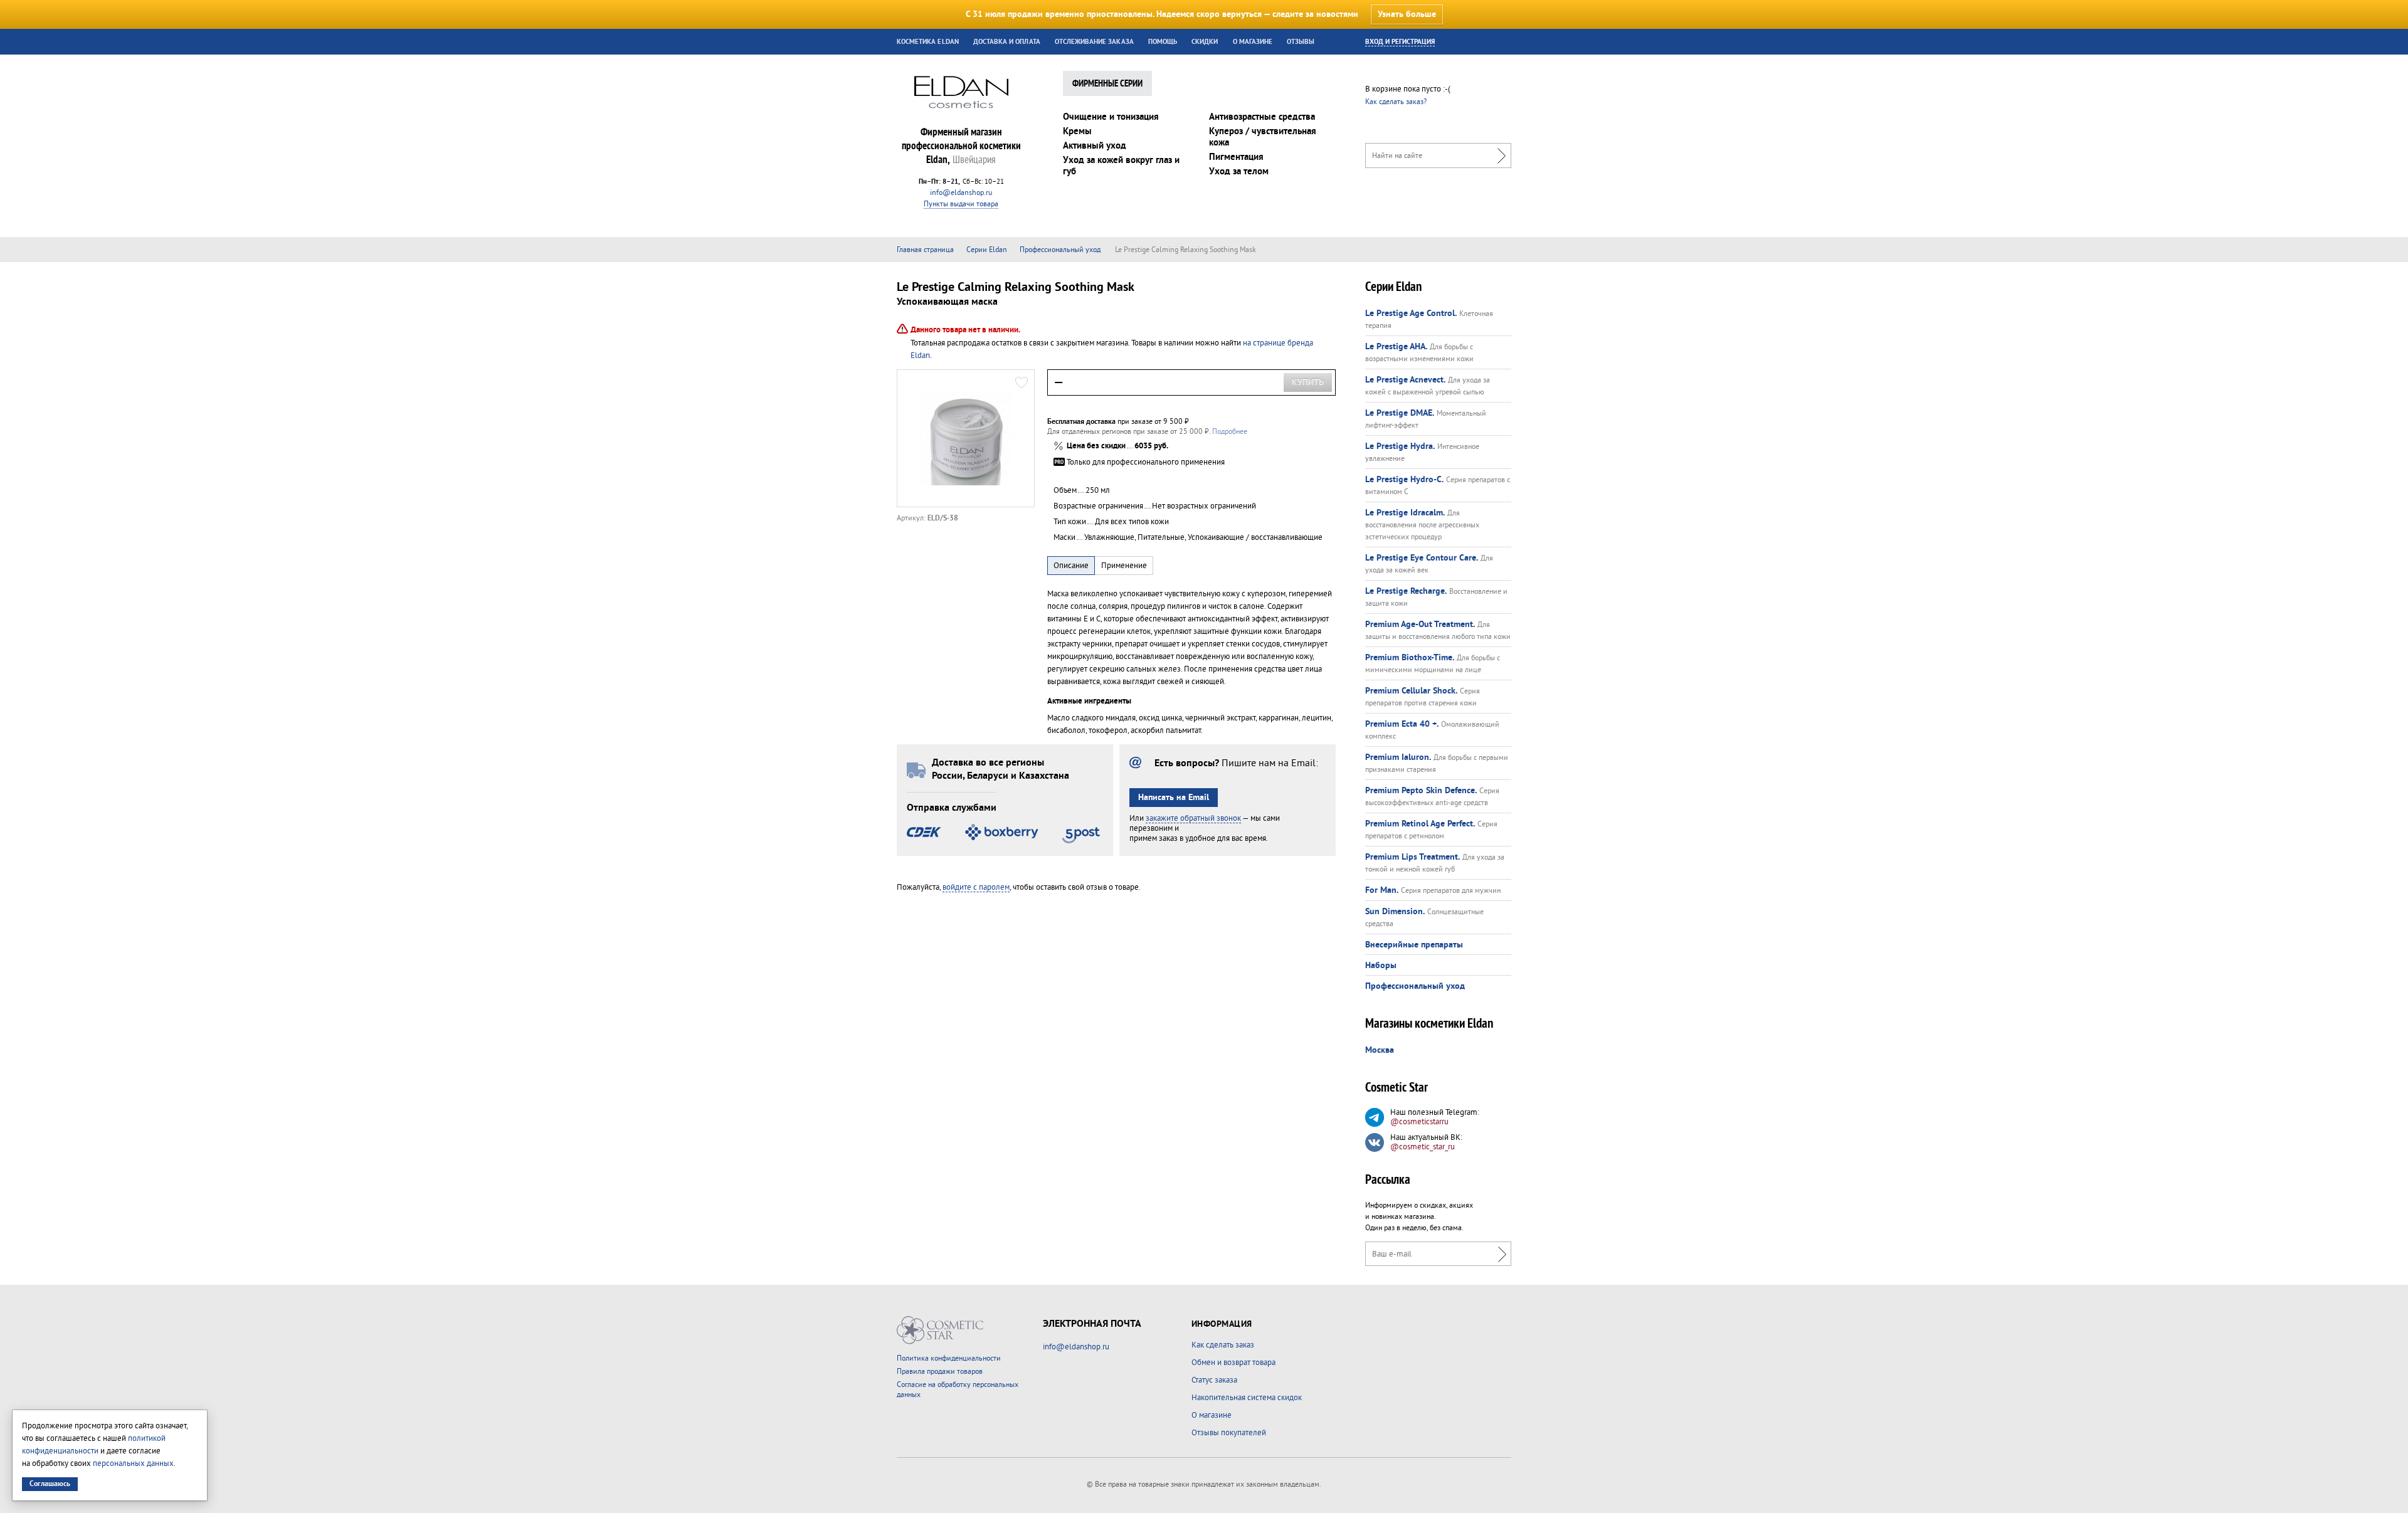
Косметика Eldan (928, 42)
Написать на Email (1174, 798)
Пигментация (1236, 157)
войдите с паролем (976, 887)
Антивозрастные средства (1262, 117)
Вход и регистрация (1400, 42)
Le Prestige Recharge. (1406, 591)
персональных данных (133, 1463)
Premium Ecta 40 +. (1402, 724)
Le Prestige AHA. (1396, 347)
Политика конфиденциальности (949, 1358)
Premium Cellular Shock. (1411, 691)
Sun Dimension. (1395, 912)
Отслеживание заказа (1094, 42)
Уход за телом (1239, 171)
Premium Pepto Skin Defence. (1421, 791)
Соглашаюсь (50, 1484)
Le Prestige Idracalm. (1405, 513)
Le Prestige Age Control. (1411, 314)
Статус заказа (1214, 1380)
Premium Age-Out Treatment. (1420, 625)
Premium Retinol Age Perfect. (1420, 824)
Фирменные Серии (1107, 84)
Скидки (1205, 42)
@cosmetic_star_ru (1423, 1147)
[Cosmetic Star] (940, 1330)
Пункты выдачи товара (961, 204)
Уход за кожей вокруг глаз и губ (1121, 166)
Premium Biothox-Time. (1410, 658)
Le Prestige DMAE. (1400, 413)
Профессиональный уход (1415, 986)
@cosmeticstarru (1419, 1122)
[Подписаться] (1499, 1254)
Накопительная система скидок (1247, 1398)
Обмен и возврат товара (1233, 1363)
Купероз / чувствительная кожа (1263, 137)
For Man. (1382, 890)
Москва (1380, 1050)
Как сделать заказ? (1396, 102)
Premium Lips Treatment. (1413, 857)
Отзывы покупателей (1229, 1433)
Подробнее (1230, 432)
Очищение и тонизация (1111, 117)
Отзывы (1301, 42)
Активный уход (1095, 146)
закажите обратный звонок (1193, 818)
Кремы (1077, 131)
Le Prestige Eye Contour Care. (1422, 558)
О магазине (1253, 42)
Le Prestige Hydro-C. (1404, 480)
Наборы (1381, 966)
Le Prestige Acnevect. (1405, 380)
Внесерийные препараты (1414, 945)
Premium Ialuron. (1398, 757)
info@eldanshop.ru (961, 193)
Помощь (1163, 42)
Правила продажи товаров (940, 1372)
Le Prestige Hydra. (1400, 446)
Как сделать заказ (1223, 1345)
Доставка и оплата (1007, 42)
